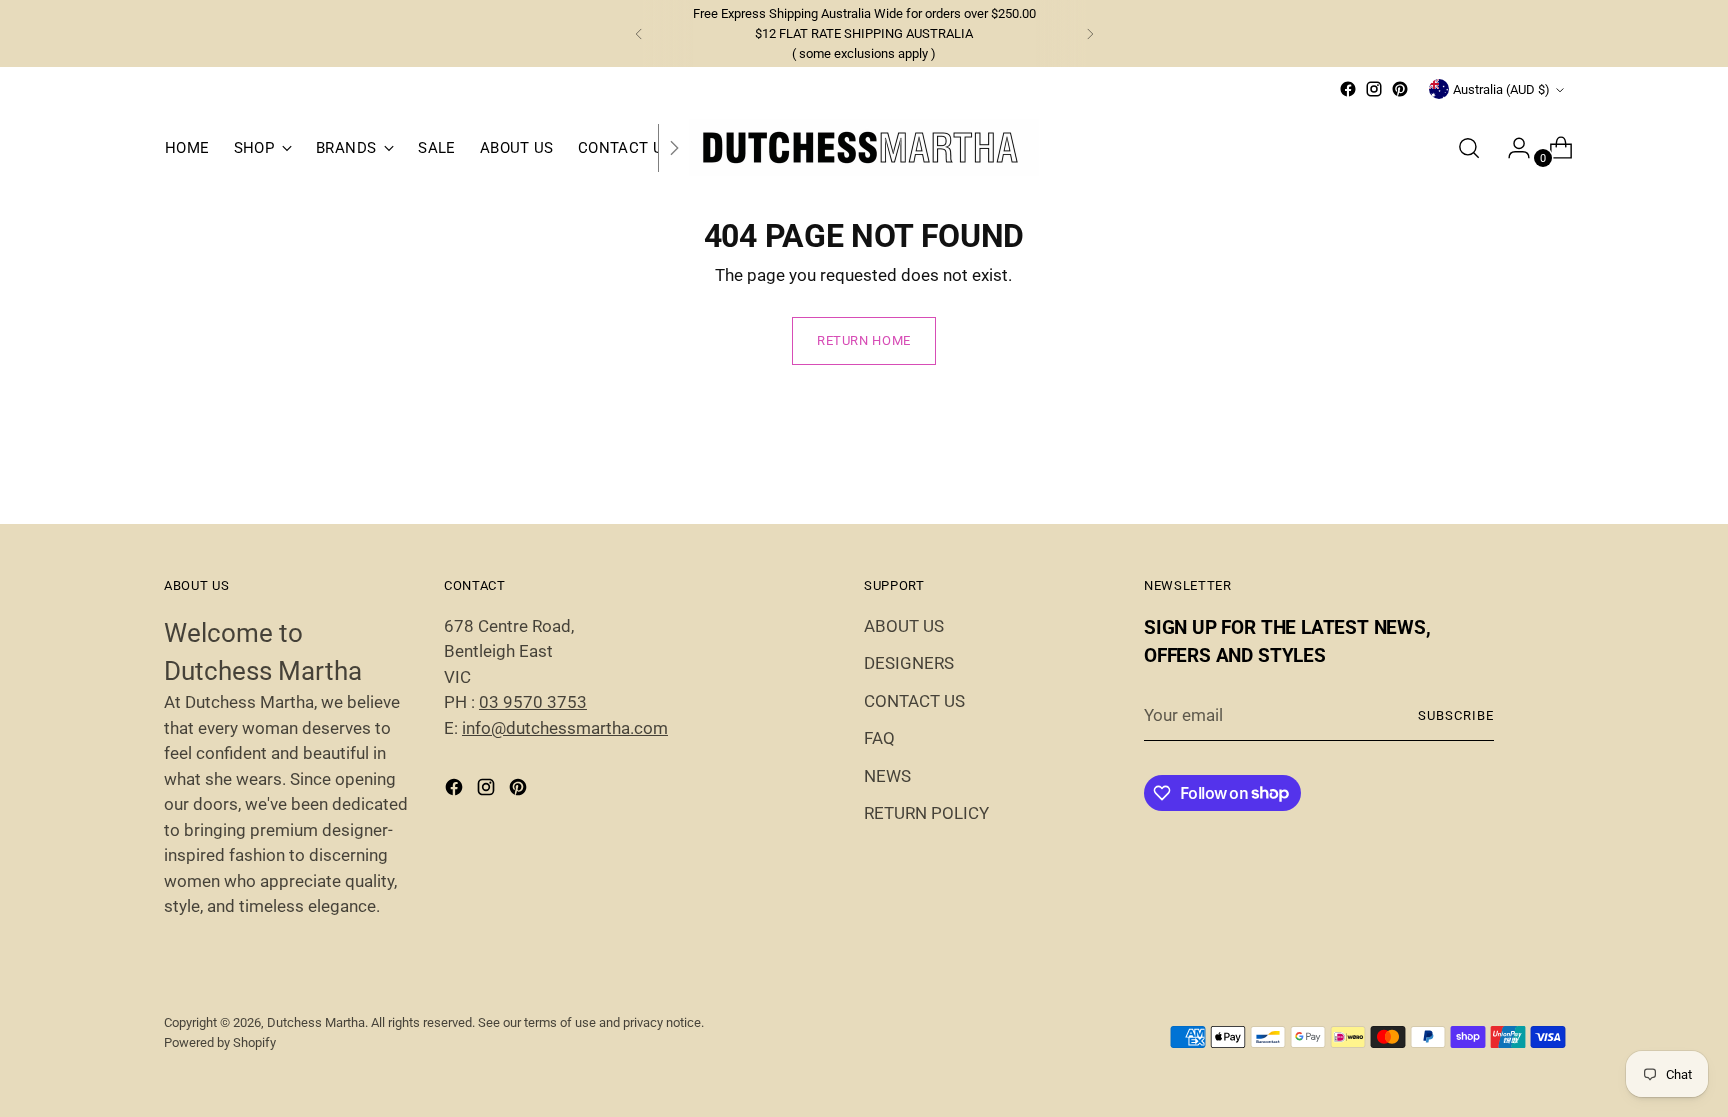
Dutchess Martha (316, 1022)
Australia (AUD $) (1501, 89)
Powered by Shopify (220, 1042)
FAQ (879, 738)
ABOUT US (904, 626)
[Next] (1090, 33)
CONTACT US (914, 701)
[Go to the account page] (1511, 148)
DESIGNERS (909, 663)
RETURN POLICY (926, 813)
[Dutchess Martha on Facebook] (1348, 89)
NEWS (887, 776)
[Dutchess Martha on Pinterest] (1400, 89)
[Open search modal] (1469, 148)
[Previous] (639, 33)
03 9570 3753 (533, 702)
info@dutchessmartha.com (565, 728)
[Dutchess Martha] (864, 147)
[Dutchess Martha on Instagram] (1374, 89)
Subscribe (1456, 715)
